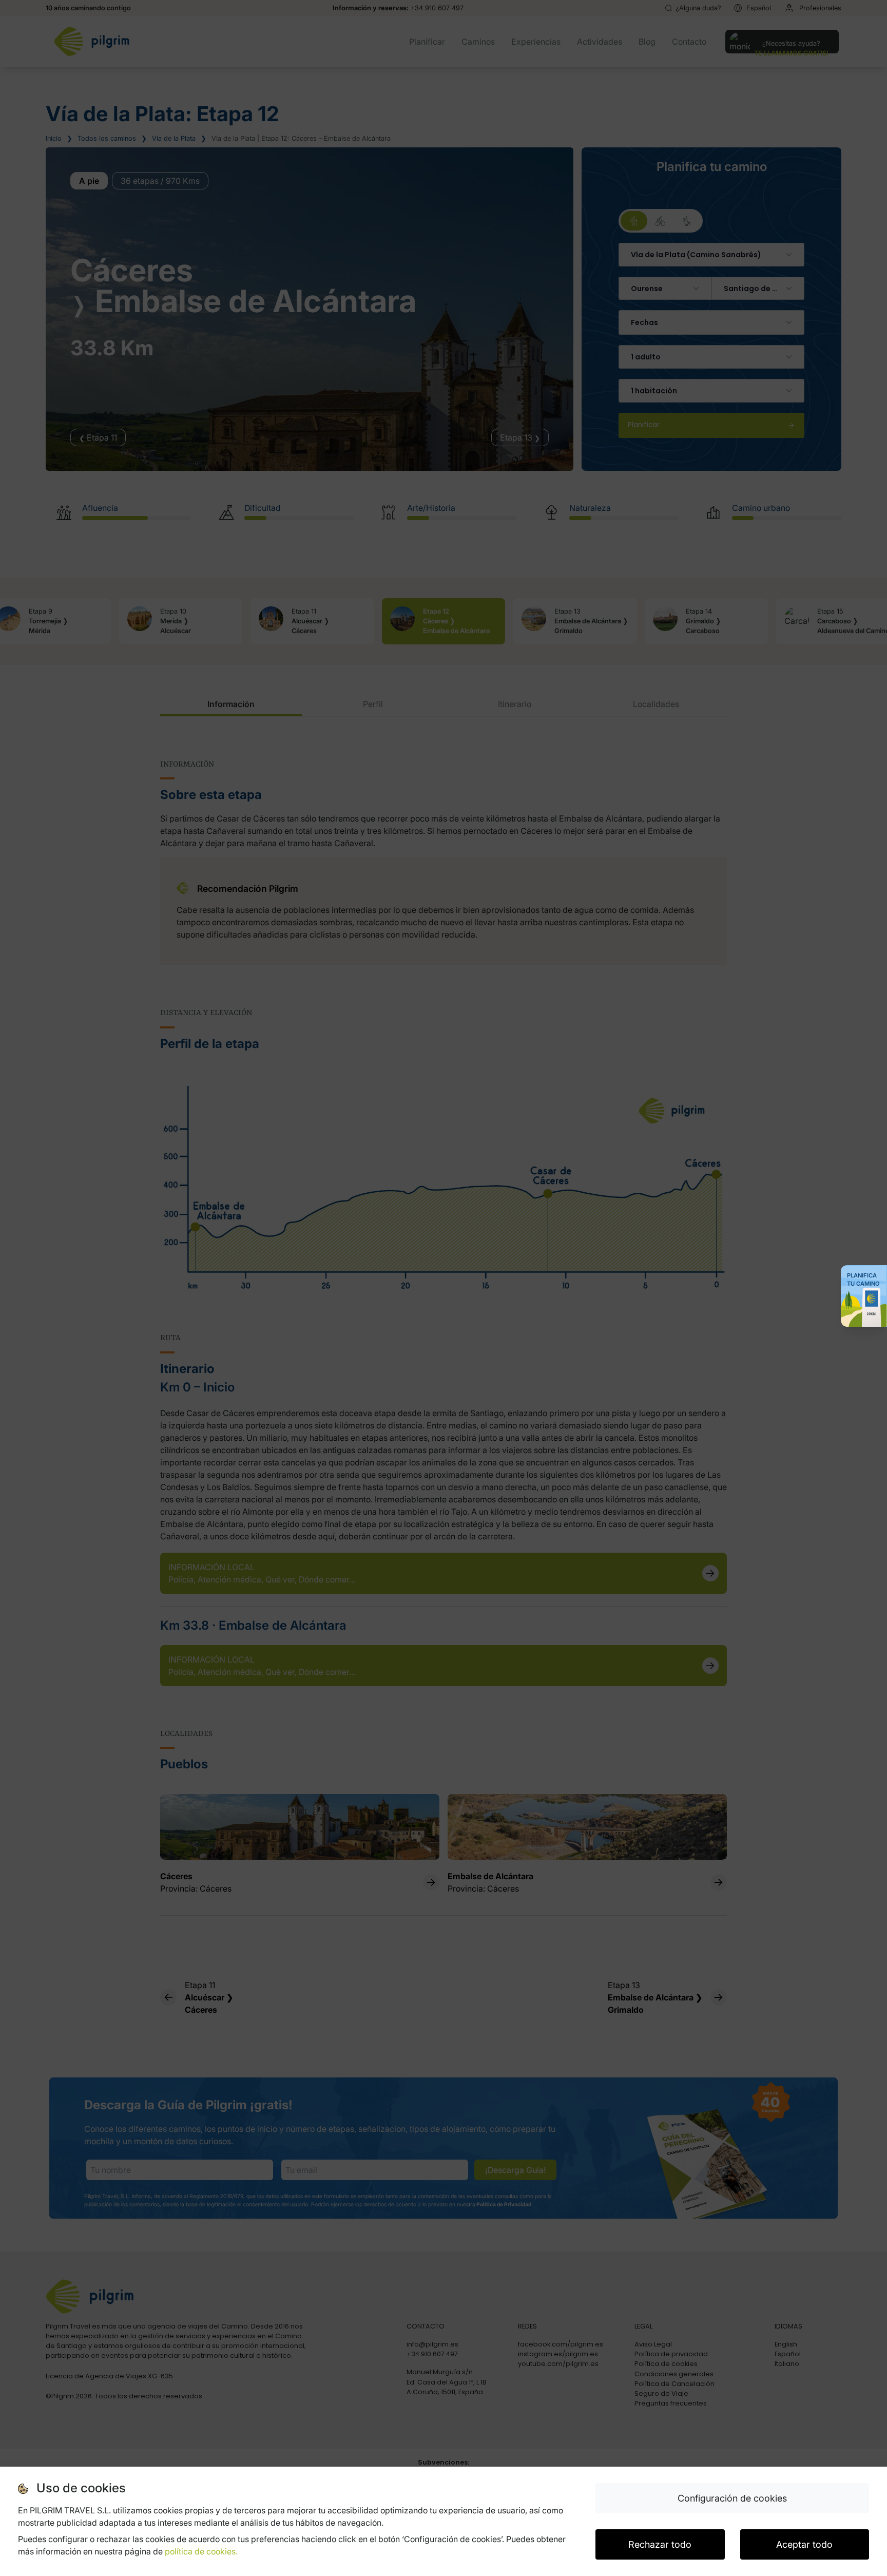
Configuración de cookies (732, 2498)
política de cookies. (201, 2551)
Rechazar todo (660, 2544)
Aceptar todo (804, 2544)
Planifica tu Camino (863, 1280)
